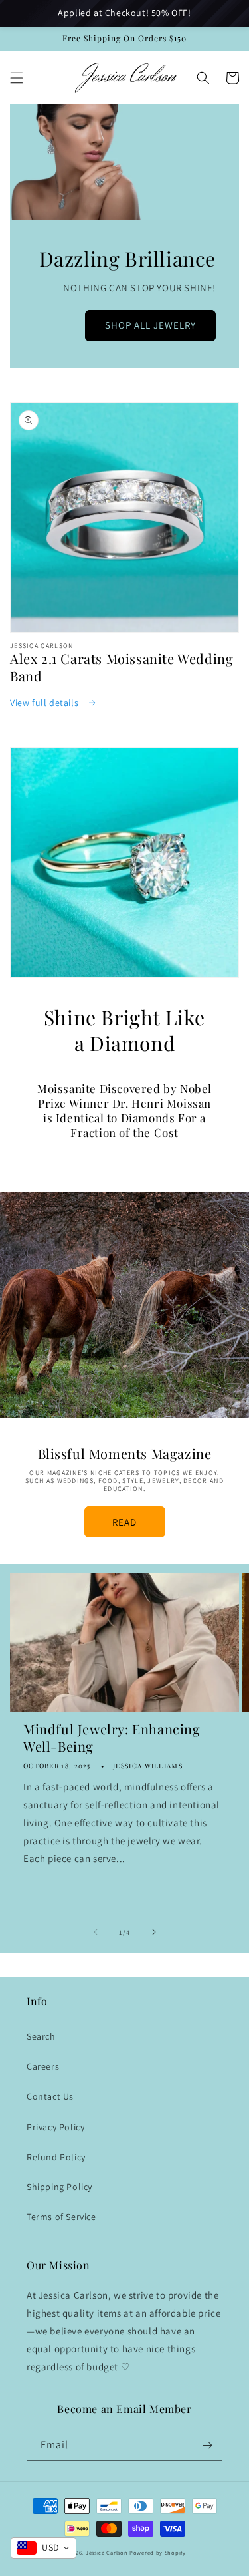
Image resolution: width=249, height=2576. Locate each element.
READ (124, 1522)
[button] (17, 78)
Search (41, 2036)
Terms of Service (61, 2217)
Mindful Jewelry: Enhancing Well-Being (112, 1738)
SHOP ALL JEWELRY (150, 325)
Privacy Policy (55, 2127)
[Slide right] (154, 1932)
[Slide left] (96, 1932)
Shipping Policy (59, 2187)
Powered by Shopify (158, 2552)
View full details (45, 703)
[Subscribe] (207, 2445)
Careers (43, 2066)
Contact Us (50, 2096)
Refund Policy (56, 2157)
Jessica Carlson (107, 2552)
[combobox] (43, 2548)
